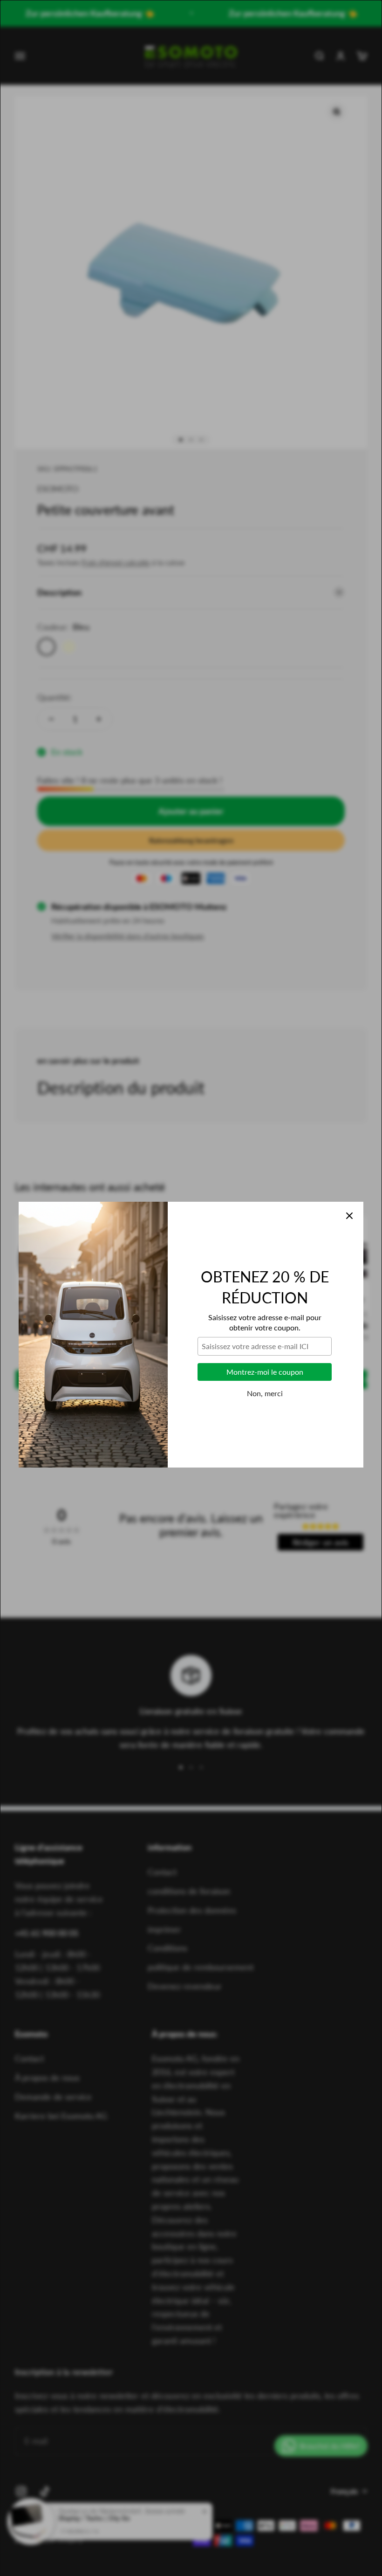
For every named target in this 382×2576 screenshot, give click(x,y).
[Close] (349, 1169)
